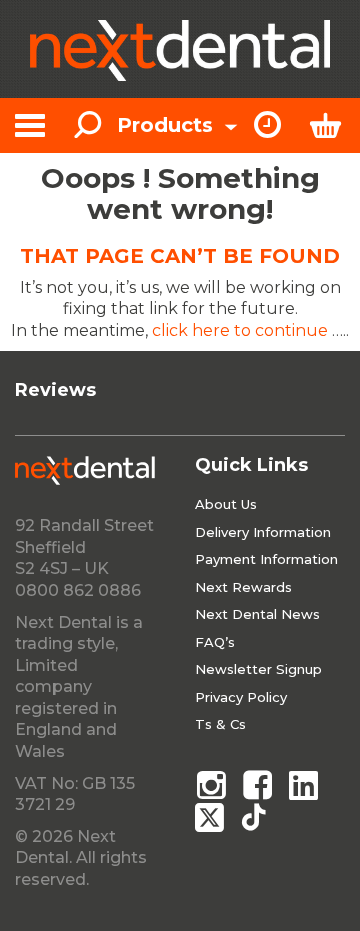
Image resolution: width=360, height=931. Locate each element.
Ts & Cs (220, 724)
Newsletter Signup (258, 669)
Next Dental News (257, 614)
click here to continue (240, 330)
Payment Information (266, 559)
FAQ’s (215, 642)
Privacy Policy (241, 697)
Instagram (211, 785)
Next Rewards (243, 587)
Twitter (211, 817)
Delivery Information (263, 532)
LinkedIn (305, 785)
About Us (226, 504)
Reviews (55, 390)
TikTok (258, 817)
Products (168, 125)
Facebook (258, 785)
